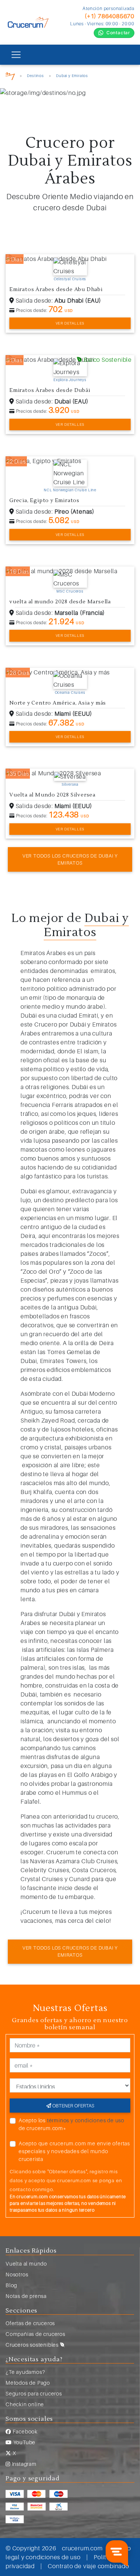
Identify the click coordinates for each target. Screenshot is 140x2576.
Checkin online (25, 2404)
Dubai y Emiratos (72, 76)
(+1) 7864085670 (110, 16)
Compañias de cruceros (35, 2334)
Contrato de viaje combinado (88, 2566)
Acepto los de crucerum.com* (71, 2124)
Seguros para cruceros (34, 2393)
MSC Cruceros (70, 591)
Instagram (24, 2464)
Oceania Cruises (70, 692)
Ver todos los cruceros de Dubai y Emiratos (70, 859)
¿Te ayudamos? (25, 2372)
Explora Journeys (70, 380)
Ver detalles (70, 323)
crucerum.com (82, 2548)
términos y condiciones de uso (86, 2120)
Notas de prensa (26, 2296)
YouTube (24, 2442)
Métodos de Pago (28, 2383)
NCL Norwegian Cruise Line (70, 490)
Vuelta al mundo (26, 2264)
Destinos (35, 76)
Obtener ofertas (73, 2106)
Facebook (24, 2431)
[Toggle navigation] (16, 55)
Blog (11, 2285)
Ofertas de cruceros (30, 2323)
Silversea (70, 784)
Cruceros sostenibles (33, 2345)
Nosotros (17, 2274)
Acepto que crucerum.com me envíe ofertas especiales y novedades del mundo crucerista (74, 2151)
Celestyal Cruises (70, 279)
